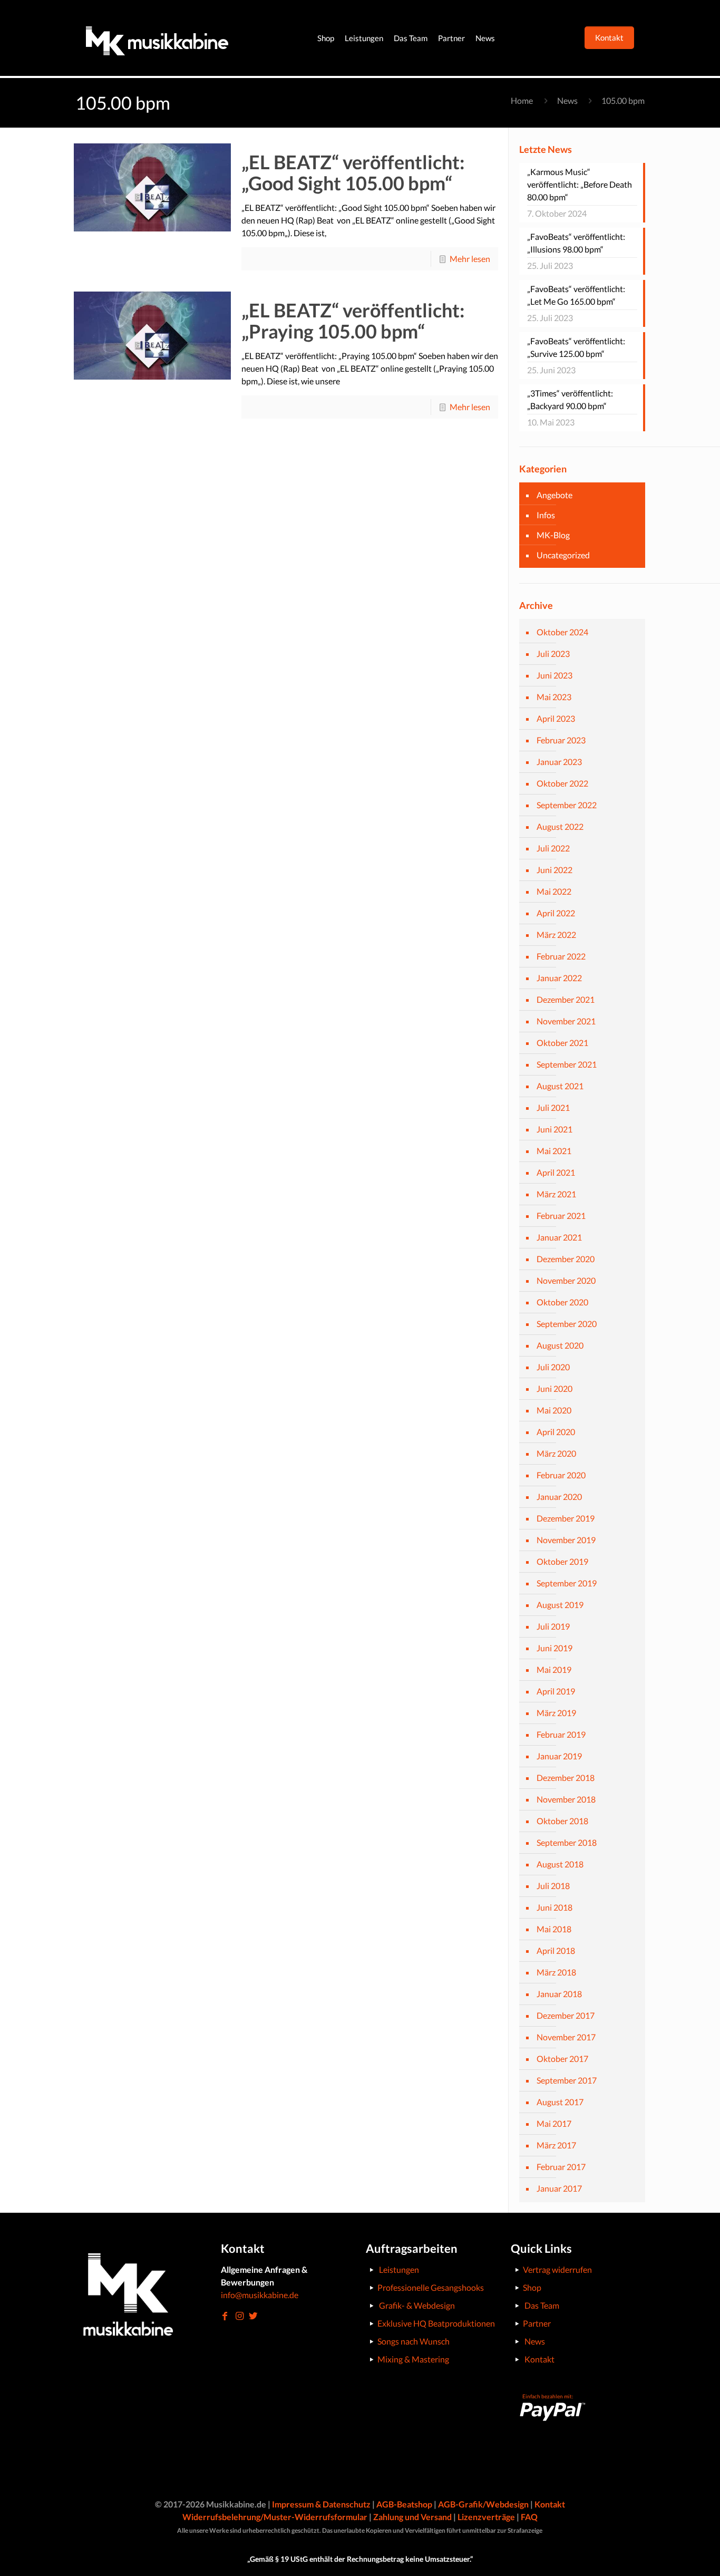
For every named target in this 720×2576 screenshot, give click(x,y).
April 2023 (556, 718)
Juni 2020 (554, 1388)
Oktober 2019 (562, 1561)
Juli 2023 (553, 653)
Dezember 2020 (566, 1259)
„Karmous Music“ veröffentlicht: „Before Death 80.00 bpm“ (580, 184)
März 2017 (556, 2145)
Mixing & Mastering (413, 2359)
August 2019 (560, 1605)
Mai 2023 (554, 697)
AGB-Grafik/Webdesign (483, 2504)
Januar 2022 (559, 978)
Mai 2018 (554, 1929)
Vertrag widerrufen (557, 2269)
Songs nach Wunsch (413, 2341)
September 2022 (567, 805)
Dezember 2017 (566, 2015)
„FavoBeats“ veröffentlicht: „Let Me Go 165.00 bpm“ (576, 295)
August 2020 (560, 1345)
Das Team (542, 2305)
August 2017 (560, 2102)
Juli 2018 (553, 1886)
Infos (546, 515)
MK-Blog (553, 535)
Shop (532, 2287)
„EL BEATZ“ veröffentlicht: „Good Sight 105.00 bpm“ (353, 172)
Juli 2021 (553, 1107)
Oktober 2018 (562, 1821)
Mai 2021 (554, 1151)
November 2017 (566, 2037)
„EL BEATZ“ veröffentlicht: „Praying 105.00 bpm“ (353, 321)
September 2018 (567, 1842)
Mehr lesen (470, 259)
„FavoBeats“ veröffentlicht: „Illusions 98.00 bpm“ (576, 243)
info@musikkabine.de (260, 2295)
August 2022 (560, 826)
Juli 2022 (553, 848)
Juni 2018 (554, 1907)
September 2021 (567, 1064)
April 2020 (556, 1432)
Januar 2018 (559, 1994)
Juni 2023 (554, 675)
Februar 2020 (561, 1475)
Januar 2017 (559, 2188)
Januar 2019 (559, 1756)
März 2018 (556, 1972)
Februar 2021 (561, 1216)
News (567, 100)
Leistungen (399, 2269)
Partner (537, 2323)
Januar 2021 (559, 1237)
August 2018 (560, 1864)
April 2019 (556, 1691)
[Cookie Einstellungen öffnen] (23, 2562)
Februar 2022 (561, 956)
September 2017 (567, 2080)
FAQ (529, 2517)
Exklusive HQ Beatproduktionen (436, 2323)
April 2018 (556, 1950)
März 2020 (556, 1453)
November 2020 (566, 1280)
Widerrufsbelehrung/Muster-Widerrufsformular (275, 2517)
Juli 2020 (553, 1367)
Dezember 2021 (566, 999)
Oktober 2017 (562, 2059)
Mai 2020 (554, 1410)
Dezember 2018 (566, 1778)
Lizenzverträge (486, 2517)
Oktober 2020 (562, 1302)
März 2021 (556, 1194)
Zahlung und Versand (412, 2517)
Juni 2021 (554, 1129)
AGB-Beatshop (404, 2504)
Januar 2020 (559, 1497)
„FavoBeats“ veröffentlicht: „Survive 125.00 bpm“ (576, 347)
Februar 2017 (561, 2167)
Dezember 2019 (566, 1518)
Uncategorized (563, 555)
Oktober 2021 (562, 1043)
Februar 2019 (561, 1734)
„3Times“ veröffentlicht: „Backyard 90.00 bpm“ (570, 399)
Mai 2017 (554, 2123)
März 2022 (556, 934)
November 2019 (566, 1540)
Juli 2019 (553, 1626)
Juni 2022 (554, 870)
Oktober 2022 (562, 783)
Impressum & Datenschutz (321, 2504)
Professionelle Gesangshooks (431, 2287)
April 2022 (556, 913)
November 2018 (566, 1799)
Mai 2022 (554, 891)
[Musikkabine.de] (157, 38)
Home (522, 100)
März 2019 (556, 1713)
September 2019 (567, 1583)
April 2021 (556, 1172)
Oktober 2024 (562, 632)
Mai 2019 (554, 1669)
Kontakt (539, 2359)
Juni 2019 (554, 1648)
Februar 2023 (561, 740)
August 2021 (560, 1086)
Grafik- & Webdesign (417, 2305)
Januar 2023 (559, 762)
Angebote (554, 495)
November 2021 (566, 1021)
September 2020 (567, 1324)
